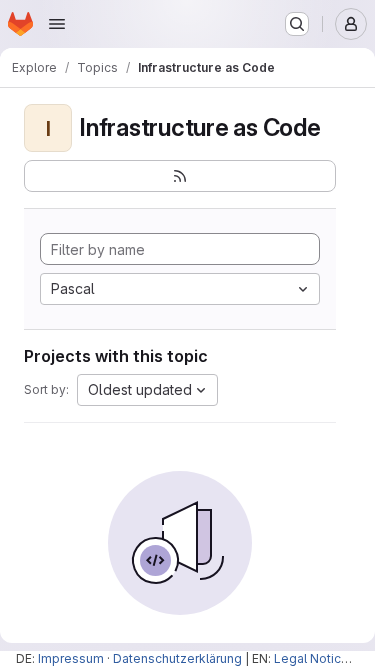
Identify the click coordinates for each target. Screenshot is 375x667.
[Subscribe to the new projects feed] (180, 176)
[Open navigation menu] (57, 24)
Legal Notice (311, 658)
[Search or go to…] (297, 24)
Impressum (71, 658)
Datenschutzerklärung (177, 658)
